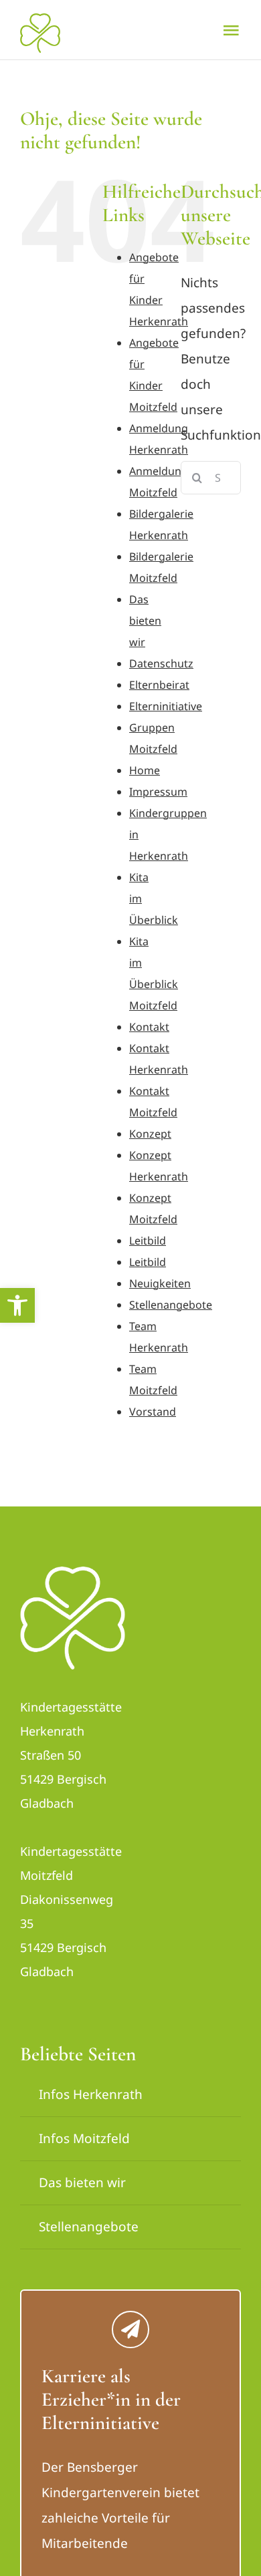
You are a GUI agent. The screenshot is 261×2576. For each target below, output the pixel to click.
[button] (17, 1305)
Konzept (150, 1134)
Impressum (158, 792)
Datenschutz (161, 663)
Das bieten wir (145, 621)
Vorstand (153, 1412)
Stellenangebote (171, 1305)
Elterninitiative (166, 706)
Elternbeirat (159, 685)
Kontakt (149, 1027)
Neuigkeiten (160, 1283)
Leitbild (148, 1241)
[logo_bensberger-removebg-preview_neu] (73, 1573)
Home (145, 770)
